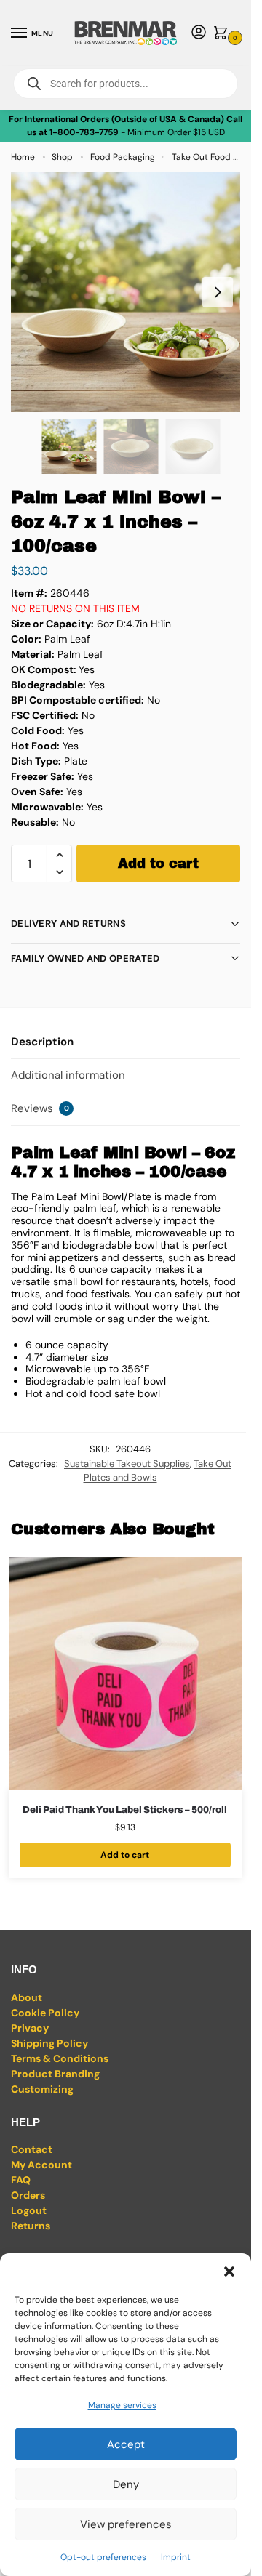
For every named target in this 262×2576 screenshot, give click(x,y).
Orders (28, 2195)
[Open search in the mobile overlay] (126, 84)
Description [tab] (42, 1042)
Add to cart (158, 864)
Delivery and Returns (68, 923)
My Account (41, 2165)
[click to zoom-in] (131, 292)
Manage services (122, 2405)
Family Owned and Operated (86, 958)
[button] (229, 2271)
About (27, 1997)
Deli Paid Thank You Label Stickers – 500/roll (125, 1810)
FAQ (21, 2180)
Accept (126, 2444)
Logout (29, 2210)
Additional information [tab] (68, 1075)
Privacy (30, 2028)
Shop (62, 157)
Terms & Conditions (60, 2058)
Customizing (42, 2089)
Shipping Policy (49, 2043)
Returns (31, 2226)
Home (23, 157)
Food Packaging (123, 157)
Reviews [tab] (40, 1108)
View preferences (126, 2524)
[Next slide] (218, 292)
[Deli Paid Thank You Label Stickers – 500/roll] (125, 1673)
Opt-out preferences (103, 2557)
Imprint (176, 2557)
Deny (126, 2484)
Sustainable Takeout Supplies (127, 1464)
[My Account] (199, 33)
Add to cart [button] (125, 1855)
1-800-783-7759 (84, 132)
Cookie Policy (45, 2013)
